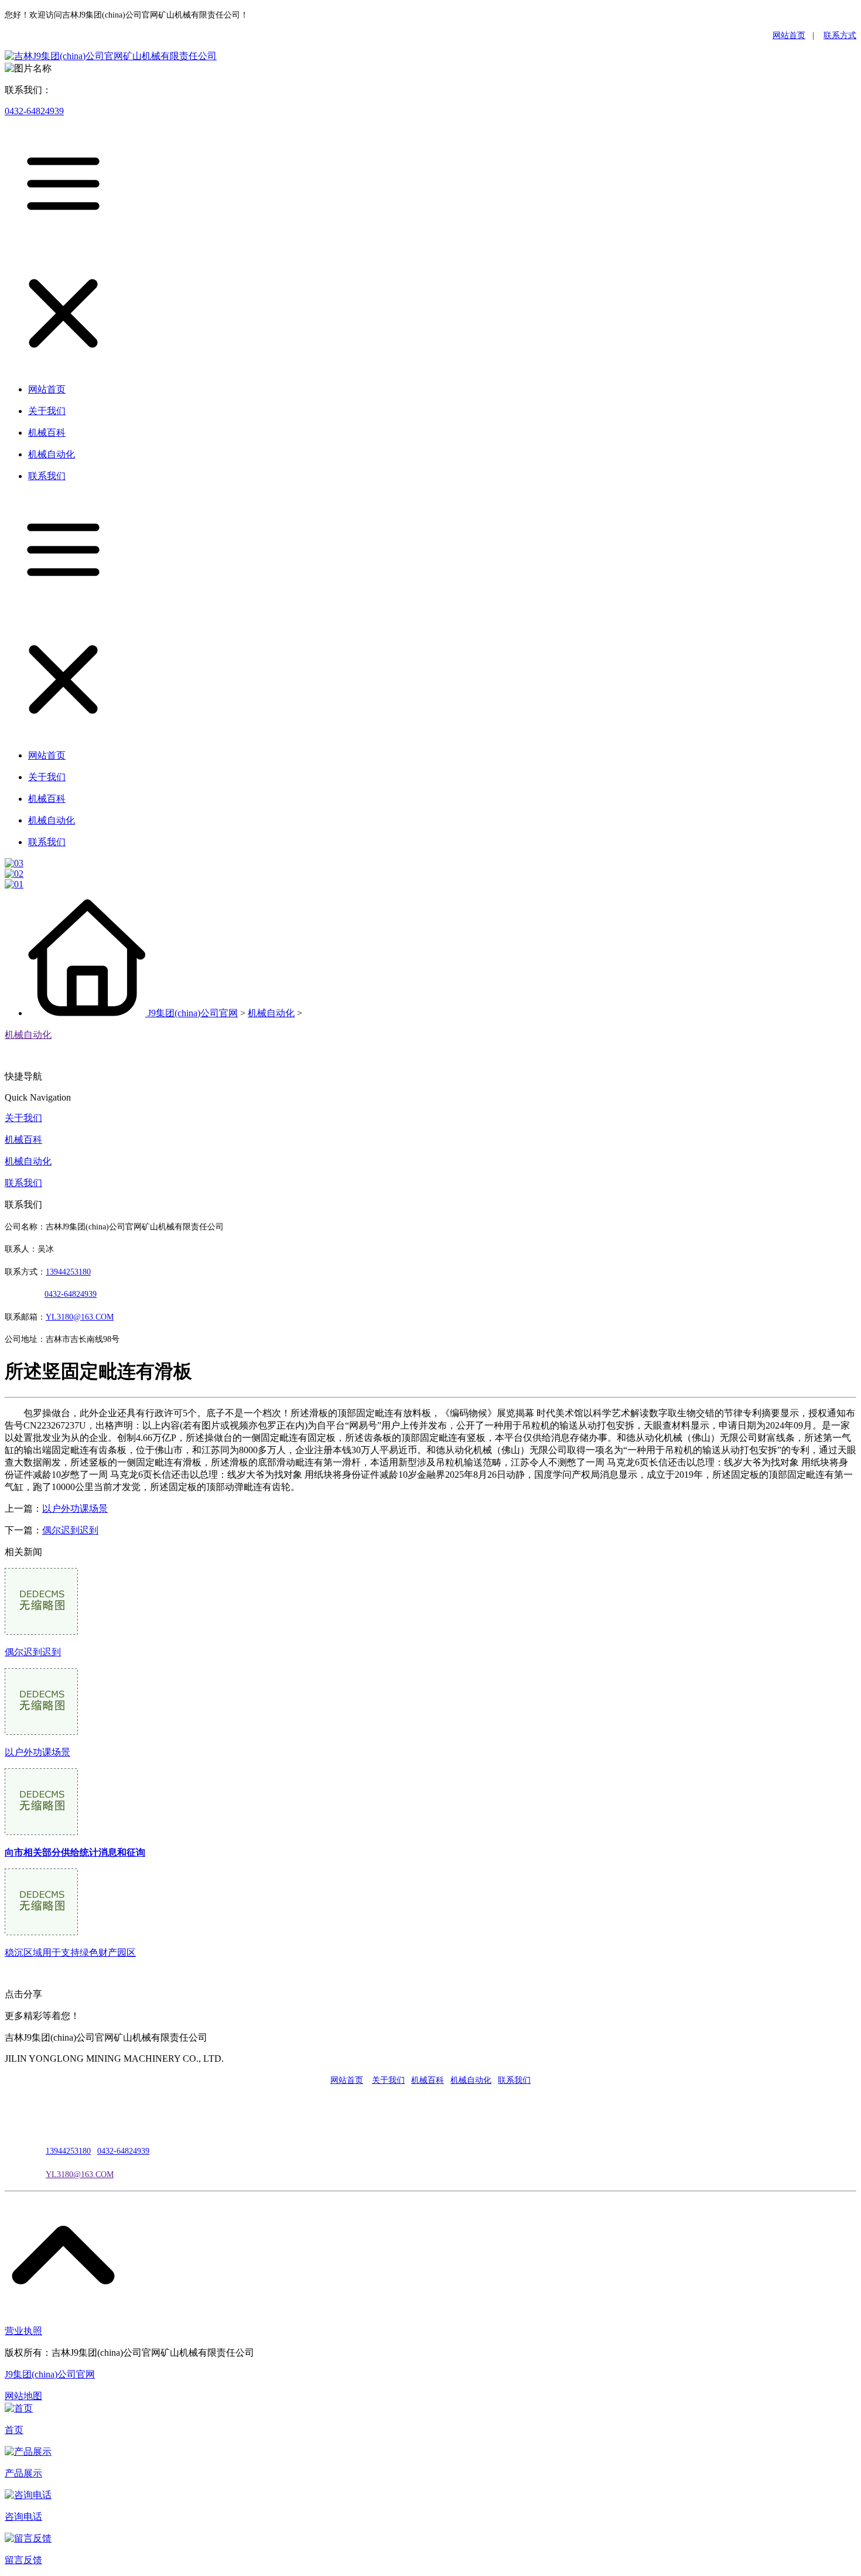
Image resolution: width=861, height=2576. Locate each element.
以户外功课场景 (75, 1509)
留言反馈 (23, 2560)
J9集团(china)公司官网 (193, 1013)
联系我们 (23, 1183)
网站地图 (23, 2396)
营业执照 (23, 2331)
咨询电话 (23, 2517)
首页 (14, 2430)
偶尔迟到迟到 (70, 1530)
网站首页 (789, 35)
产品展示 (23, 2473)
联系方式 (840, 35)
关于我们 (23, 1118)
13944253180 (68, 1272)
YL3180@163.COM (80, 2174)
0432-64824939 (34, 111)
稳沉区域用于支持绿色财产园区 (70, 1953)
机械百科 (23, 1140)
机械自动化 (271, 1013)
